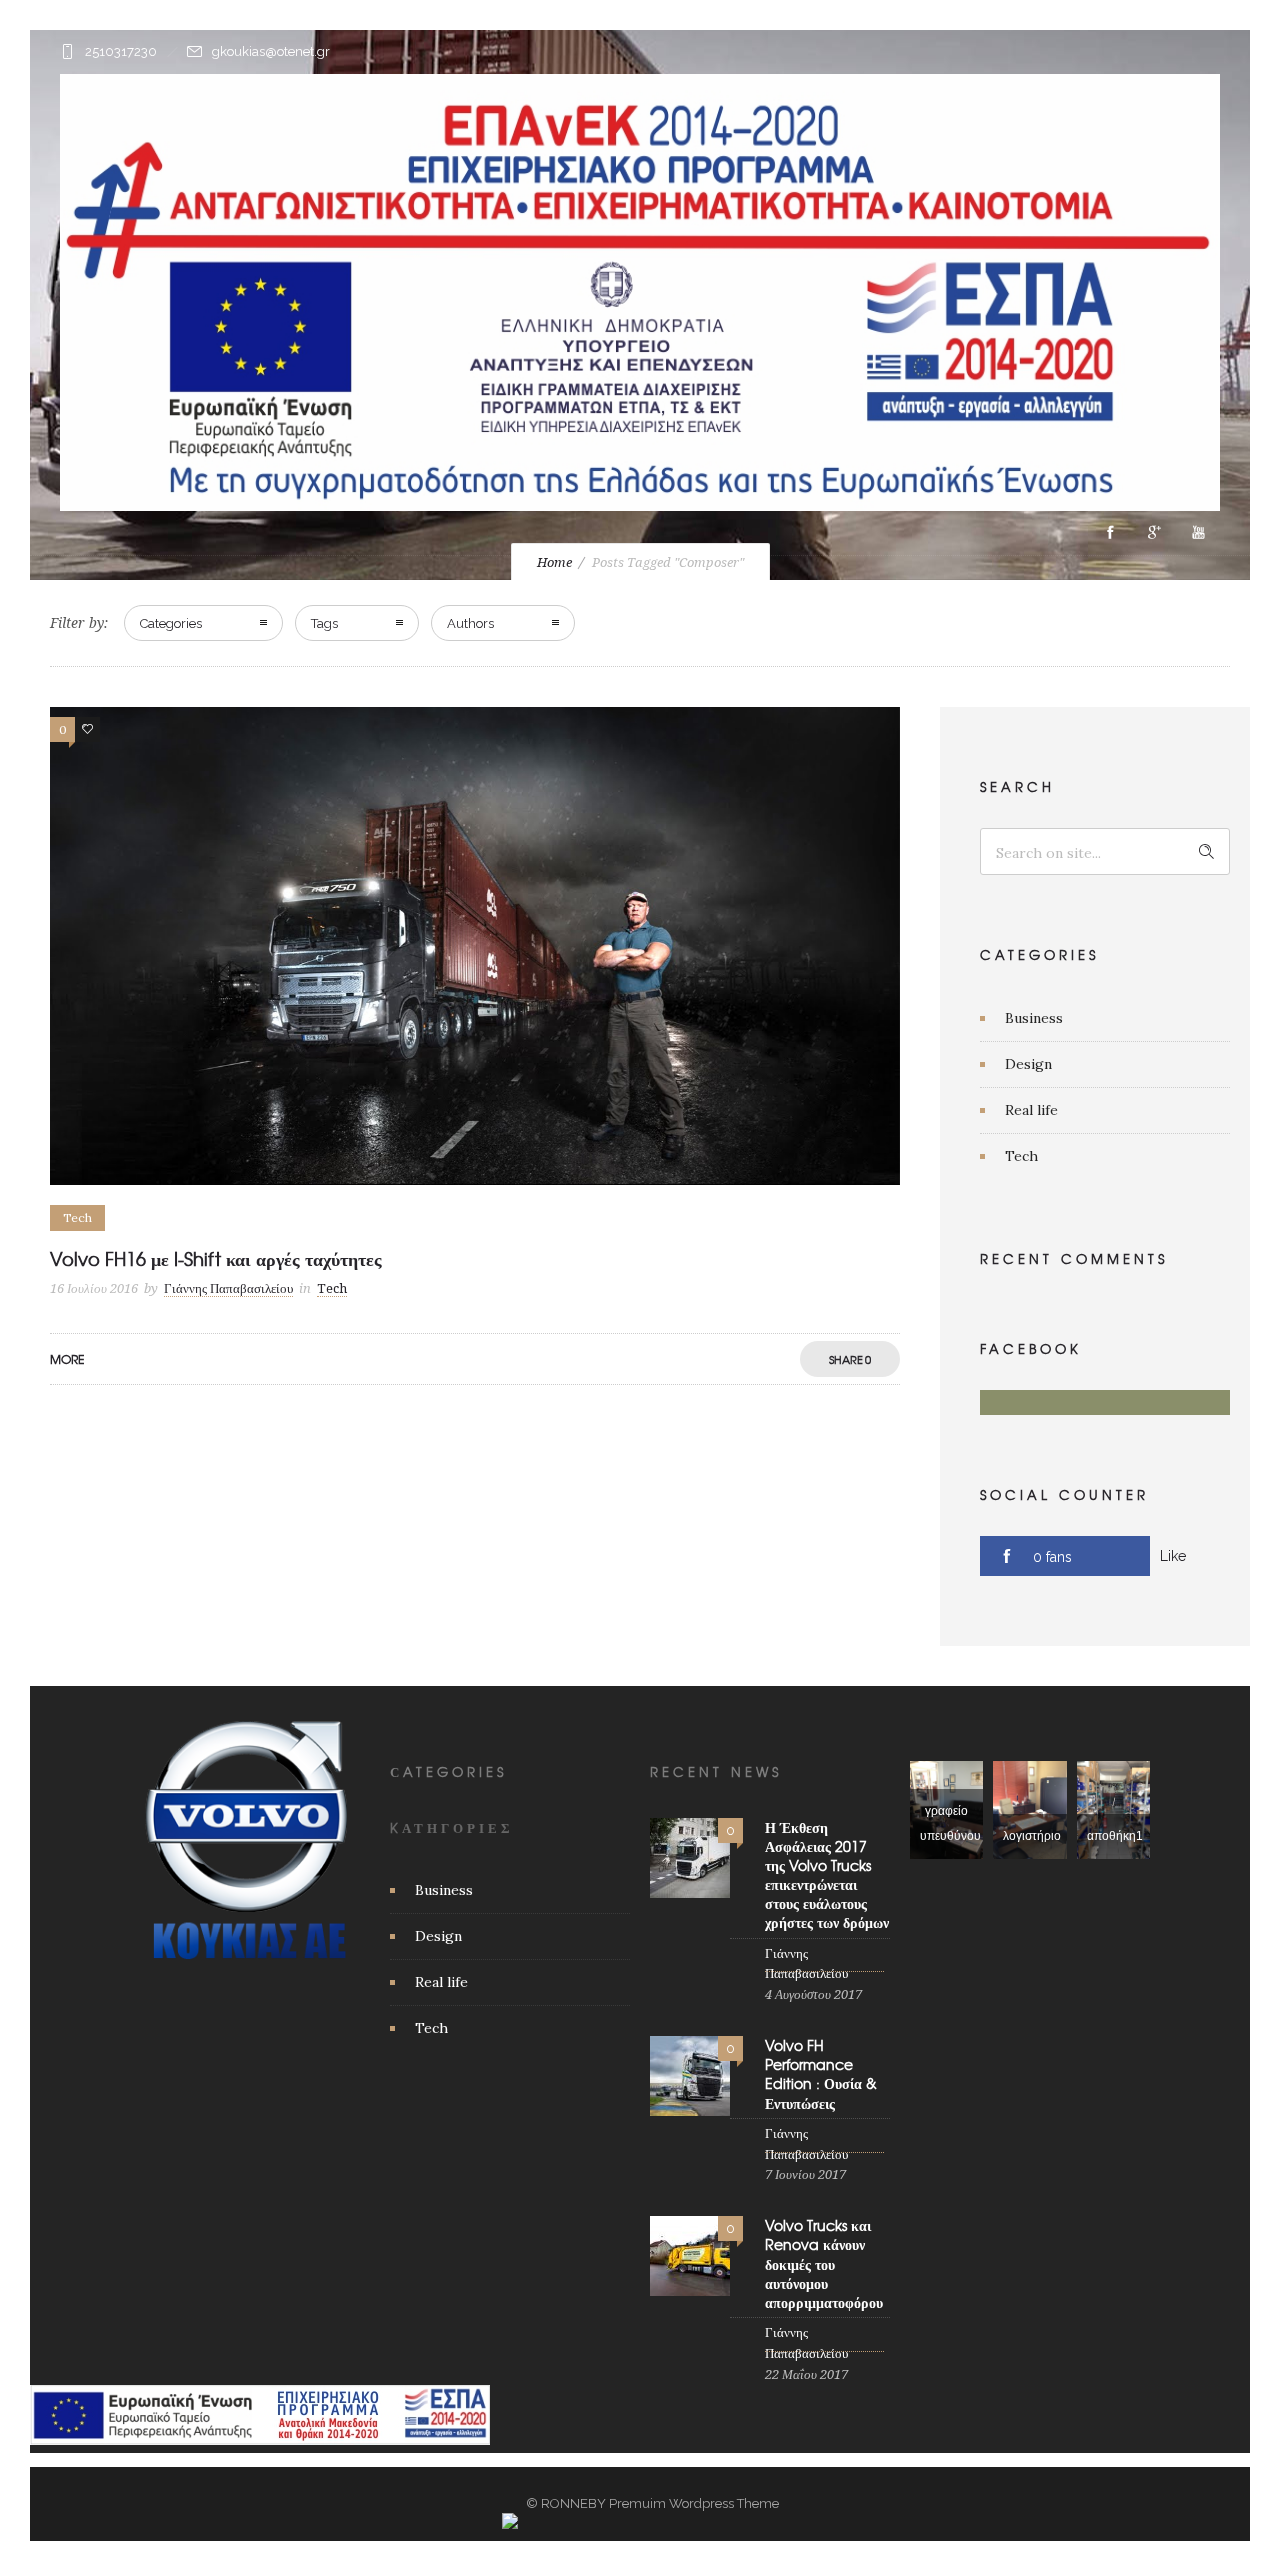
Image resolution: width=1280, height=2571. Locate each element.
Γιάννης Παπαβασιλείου (228, 1288)
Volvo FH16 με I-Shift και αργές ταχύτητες (216, 1258)
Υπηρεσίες (567, 591)
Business (1034, 1018)
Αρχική (350, 591)
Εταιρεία (452, 591)
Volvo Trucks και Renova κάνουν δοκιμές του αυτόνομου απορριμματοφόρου (824, 2263)
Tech (1021, 1156)
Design (1028, 1064)
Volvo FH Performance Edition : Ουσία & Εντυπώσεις (821, 2074)
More (67, 1359)
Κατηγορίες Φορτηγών (738, 591)
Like (1173, 1556)
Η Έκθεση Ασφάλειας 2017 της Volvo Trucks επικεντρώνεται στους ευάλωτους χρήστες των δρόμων (827, 1875)
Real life (1031, 1110)
